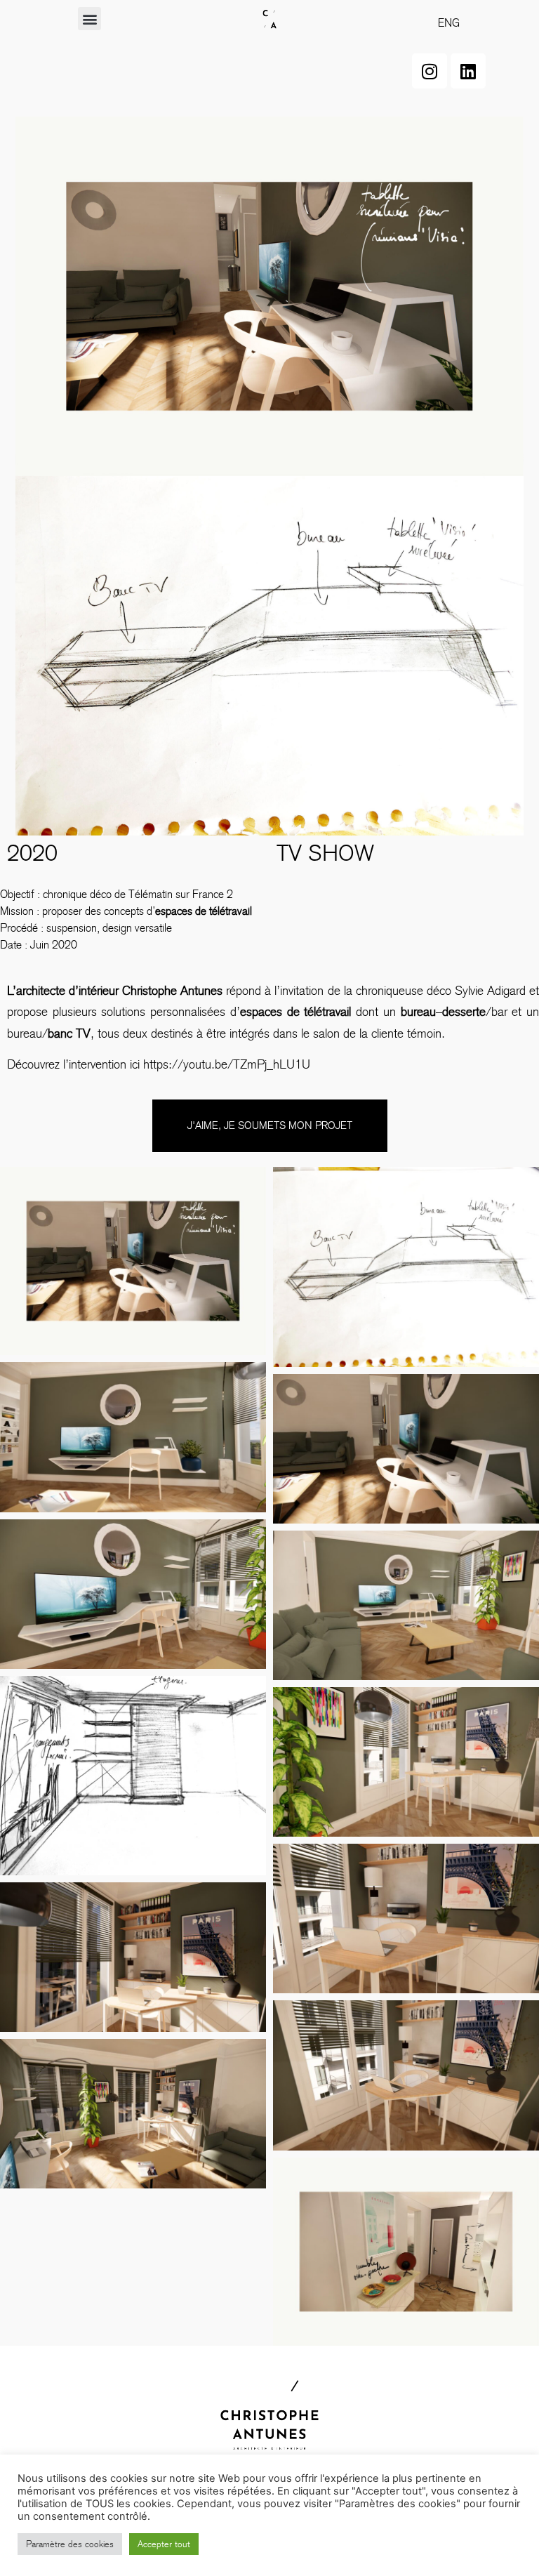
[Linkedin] (468, 71)
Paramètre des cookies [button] (70, 2544)
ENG (449, 23)
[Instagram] (430, 71)
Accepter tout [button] (164, 2544)
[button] (89, 19)
